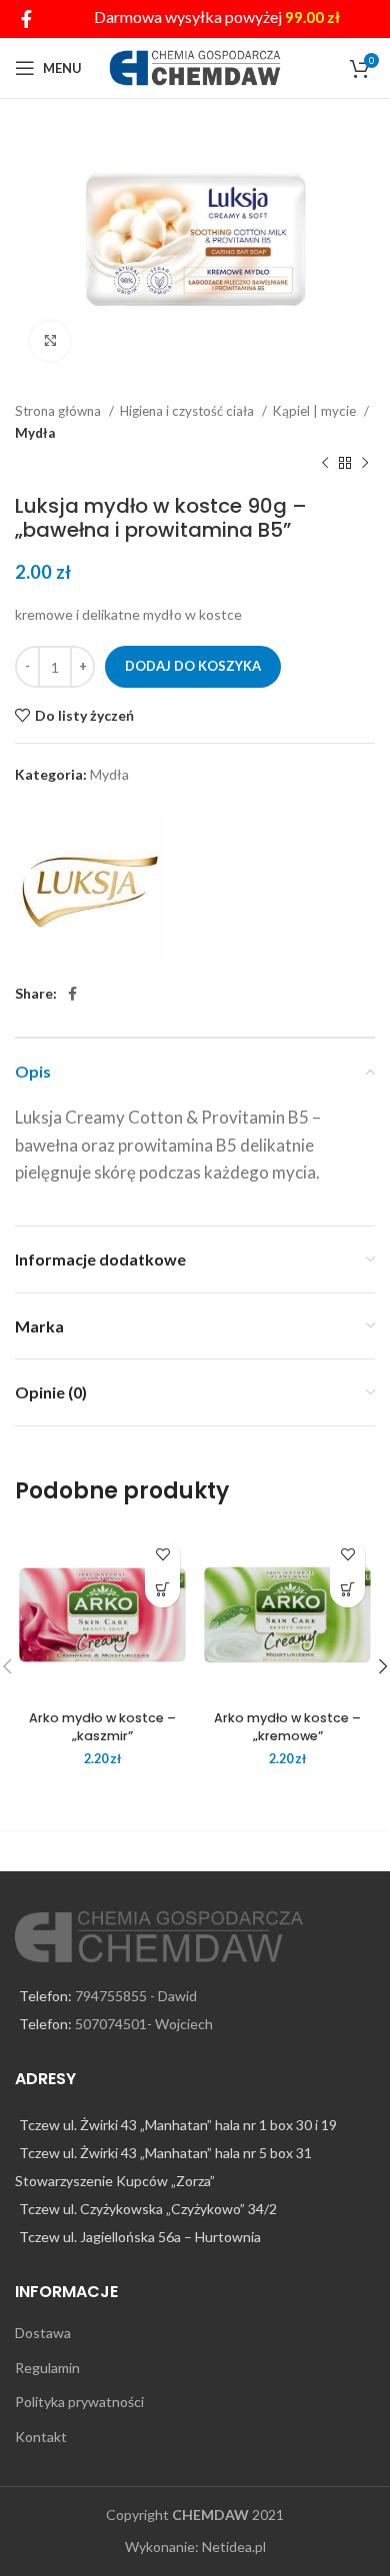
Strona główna (59, 411)
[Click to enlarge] (50, 341)
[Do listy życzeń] (162, 1555)
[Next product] (365, 464)
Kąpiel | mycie (316, 411)
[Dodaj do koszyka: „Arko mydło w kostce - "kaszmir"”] (162, 1590)
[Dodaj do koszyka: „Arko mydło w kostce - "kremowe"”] (347, 1590)
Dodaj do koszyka (193, 666)
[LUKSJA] (90, 886)
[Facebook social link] (26, 19)
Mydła (35, 433)
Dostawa (43, 2333)
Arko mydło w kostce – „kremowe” (287, 1727)
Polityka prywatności (79, 2402)
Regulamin (47, 2368)
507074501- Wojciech (144, 2024)
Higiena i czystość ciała (188, 411)
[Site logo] (195, 66)
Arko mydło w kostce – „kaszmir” (102, 1727)
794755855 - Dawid (136, 1996)
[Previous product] (325, 464)
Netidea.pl (234, 2547)
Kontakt (41, 2437)
